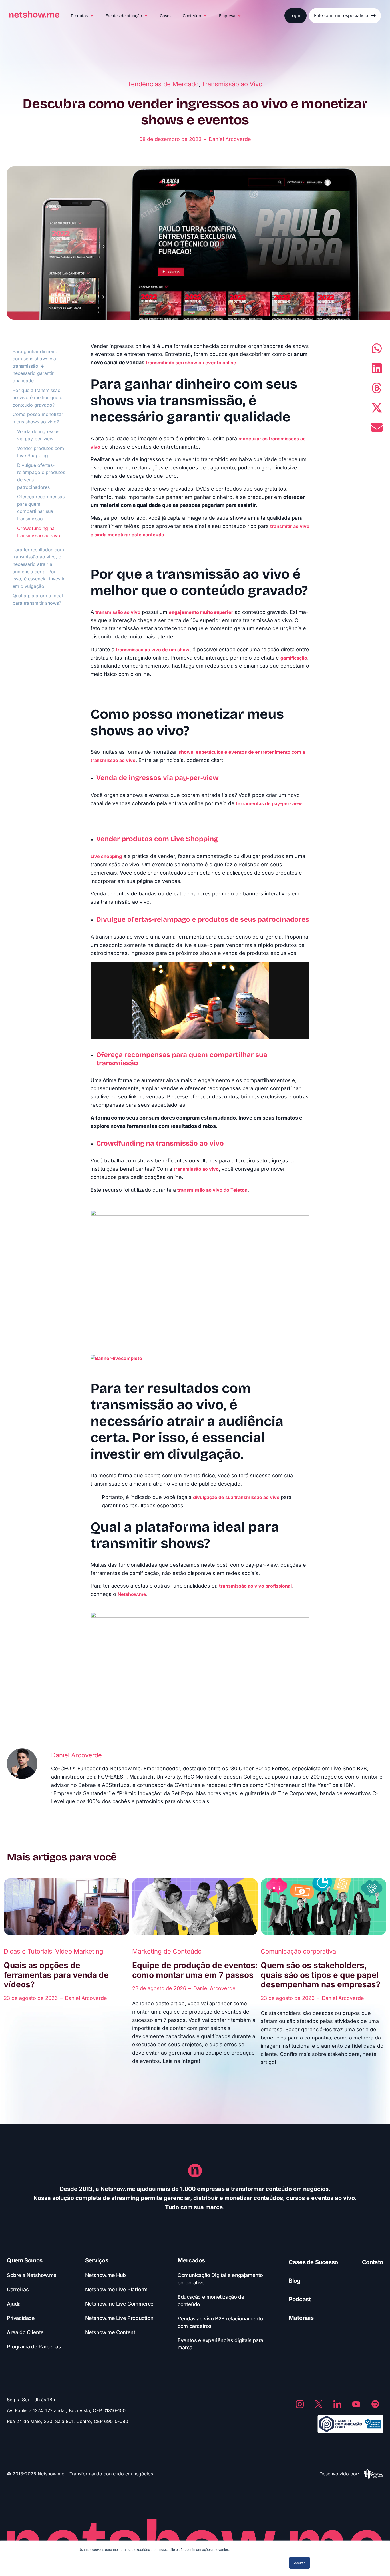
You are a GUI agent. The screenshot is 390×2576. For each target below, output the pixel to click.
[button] (83, 16)
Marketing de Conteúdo (167, 1951)
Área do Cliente (25, 2332)
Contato (373, 2262)
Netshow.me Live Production (119, 2318)
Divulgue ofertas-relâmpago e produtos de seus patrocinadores (41, 476)
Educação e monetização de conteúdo (211, 2301)
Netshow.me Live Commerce (119, 2304)
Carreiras (18, 2289)
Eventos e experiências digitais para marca (220, 2344)
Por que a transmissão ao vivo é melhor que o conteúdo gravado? (38, 398)
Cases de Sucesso (313, 2262)
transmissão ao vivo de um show (153, 650)
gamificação (294, 658)
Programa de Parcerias (34, 2347)
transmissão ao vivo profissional (255, 1586)
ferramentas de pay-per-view (269, 803)
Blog (294, 2281)
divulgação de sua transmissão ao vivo (236, 1497)
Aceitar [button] (299, 2563)
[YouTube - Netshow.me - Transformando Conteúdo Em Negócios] (356, 2404)
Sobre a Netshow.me (32, 2275)
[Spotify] (375, 2404)
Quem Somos (25, 2260)
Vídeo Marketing (79, 1951)
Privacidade (21, 2318)
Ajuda (14, 2304)
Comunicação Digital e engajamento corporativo (220, 2279)
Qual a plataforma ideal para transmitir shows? (38, 599)
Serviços (97, 2260)
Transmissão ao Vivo (232, 84)
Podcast (300, 2299)
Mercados (191, 2260)
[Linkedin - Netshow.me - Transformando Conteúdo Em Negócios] (337, 2404)
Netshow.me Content (110, 2332)
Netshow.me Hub (105, 2275)
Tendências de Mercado (163, 84)
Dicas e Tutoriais (28, 1951)
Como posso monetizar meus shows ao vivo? (38, 418)
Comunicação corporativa (298, 1951)
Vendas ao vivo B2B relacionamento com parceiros (220, 2322)
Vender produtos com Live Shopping (41, 452)
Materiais (301, 2318)
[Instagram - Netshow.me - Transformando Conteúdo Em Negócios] (300, 2404)
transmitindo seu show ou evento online (191, 363)
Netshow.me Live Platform (116, 2289)
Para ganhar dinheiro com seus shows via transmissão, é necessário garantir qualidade (35, 366)
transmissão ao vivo (118, 612)
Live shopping (106, 856)
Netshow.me (132, 1594)
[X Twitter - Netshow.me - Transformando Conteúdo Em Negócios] (319, 2404)
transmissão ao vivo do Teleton (212, 1190)
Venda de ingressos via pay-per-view (38, 435)
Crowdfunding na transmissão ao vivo (39, 532)
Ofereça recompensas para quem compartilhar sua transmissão (41, 508)
